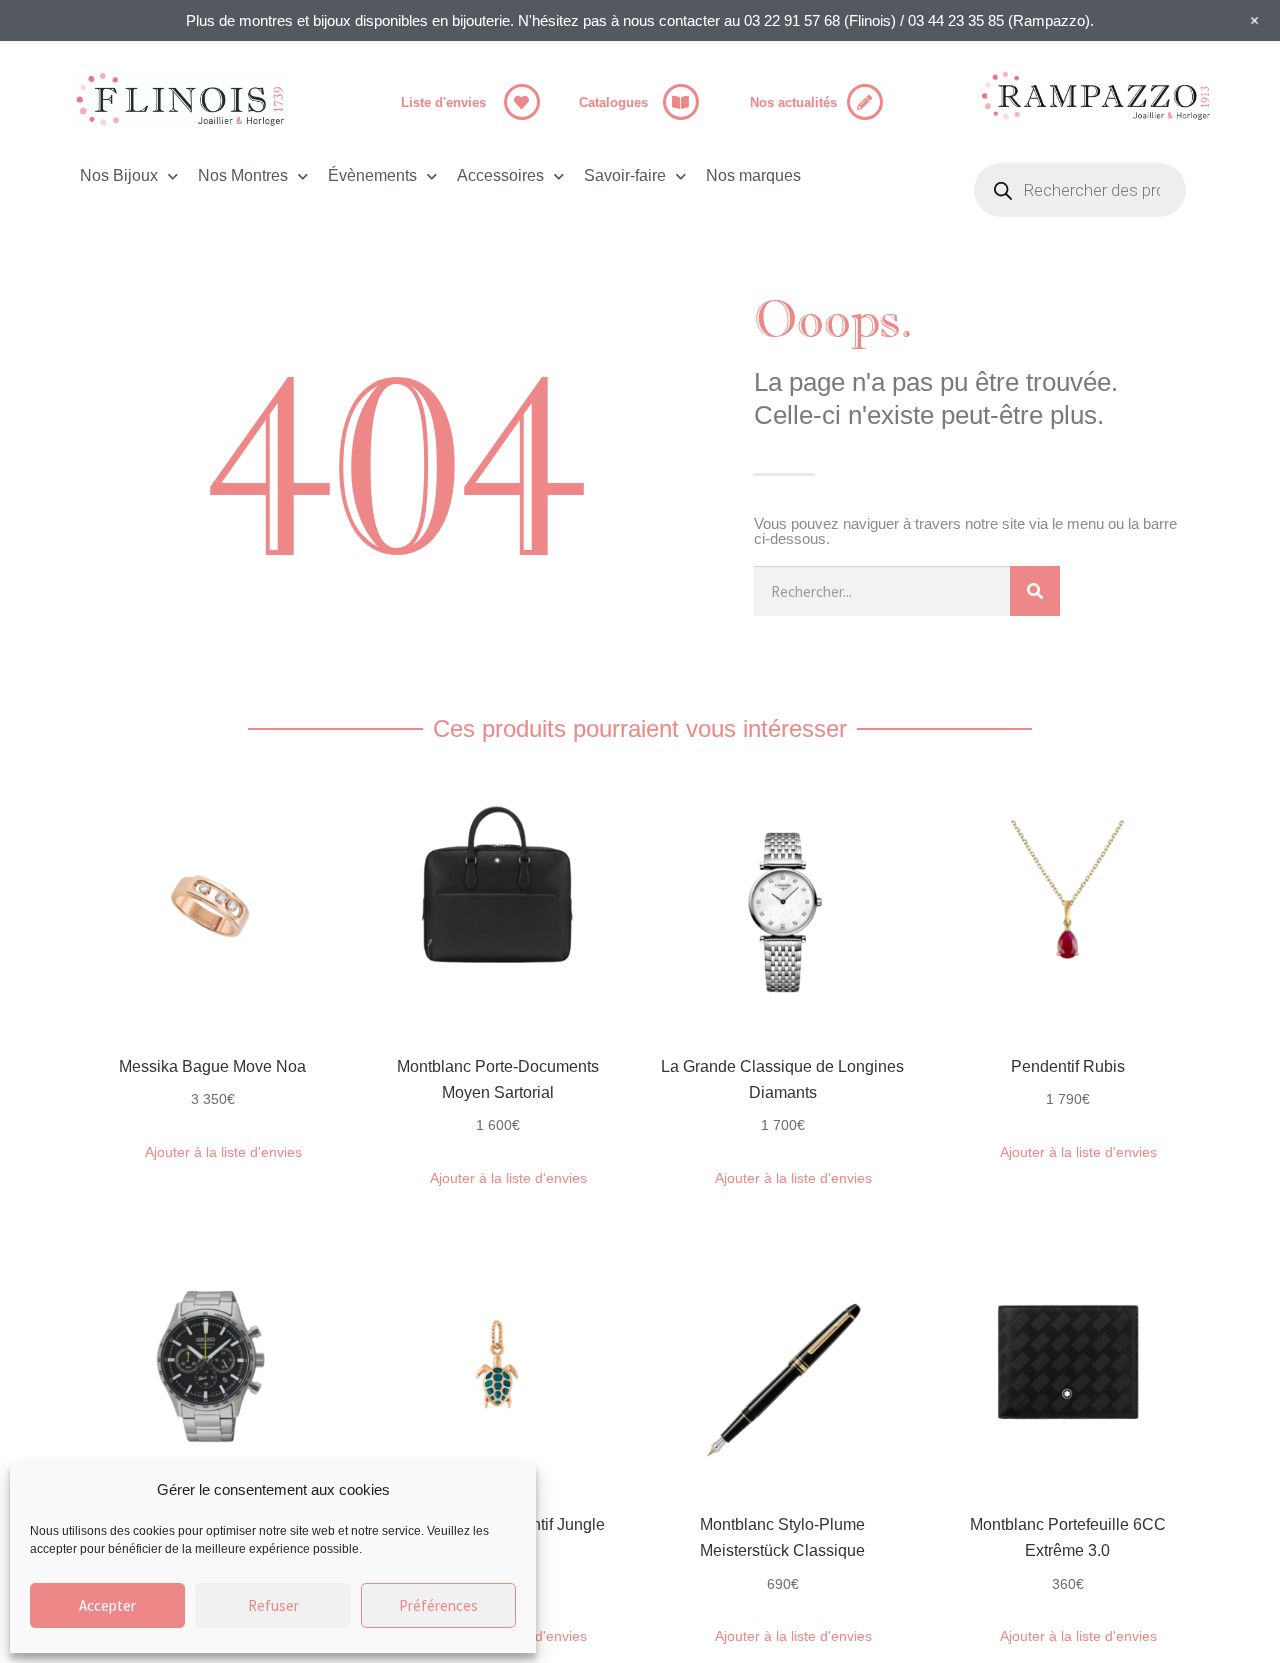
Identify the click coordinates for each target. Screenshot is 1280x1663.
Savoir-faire (625, 175)
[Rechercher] (1035, 591)
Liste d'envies (443, 102)
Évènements (372, 175)
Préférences (438, 1605)
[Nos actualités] (865, 102)
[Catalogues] (681, 102)
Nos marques (753, 175)
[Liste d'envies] (522, 102)
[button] (213, 1152)
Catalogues (613, 102)
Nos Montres (243, 175)
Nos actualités (793, 102)
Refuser (273, 1605)
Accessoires (500, 175)
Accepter (107, 1605)
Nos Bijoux (119, 175)
